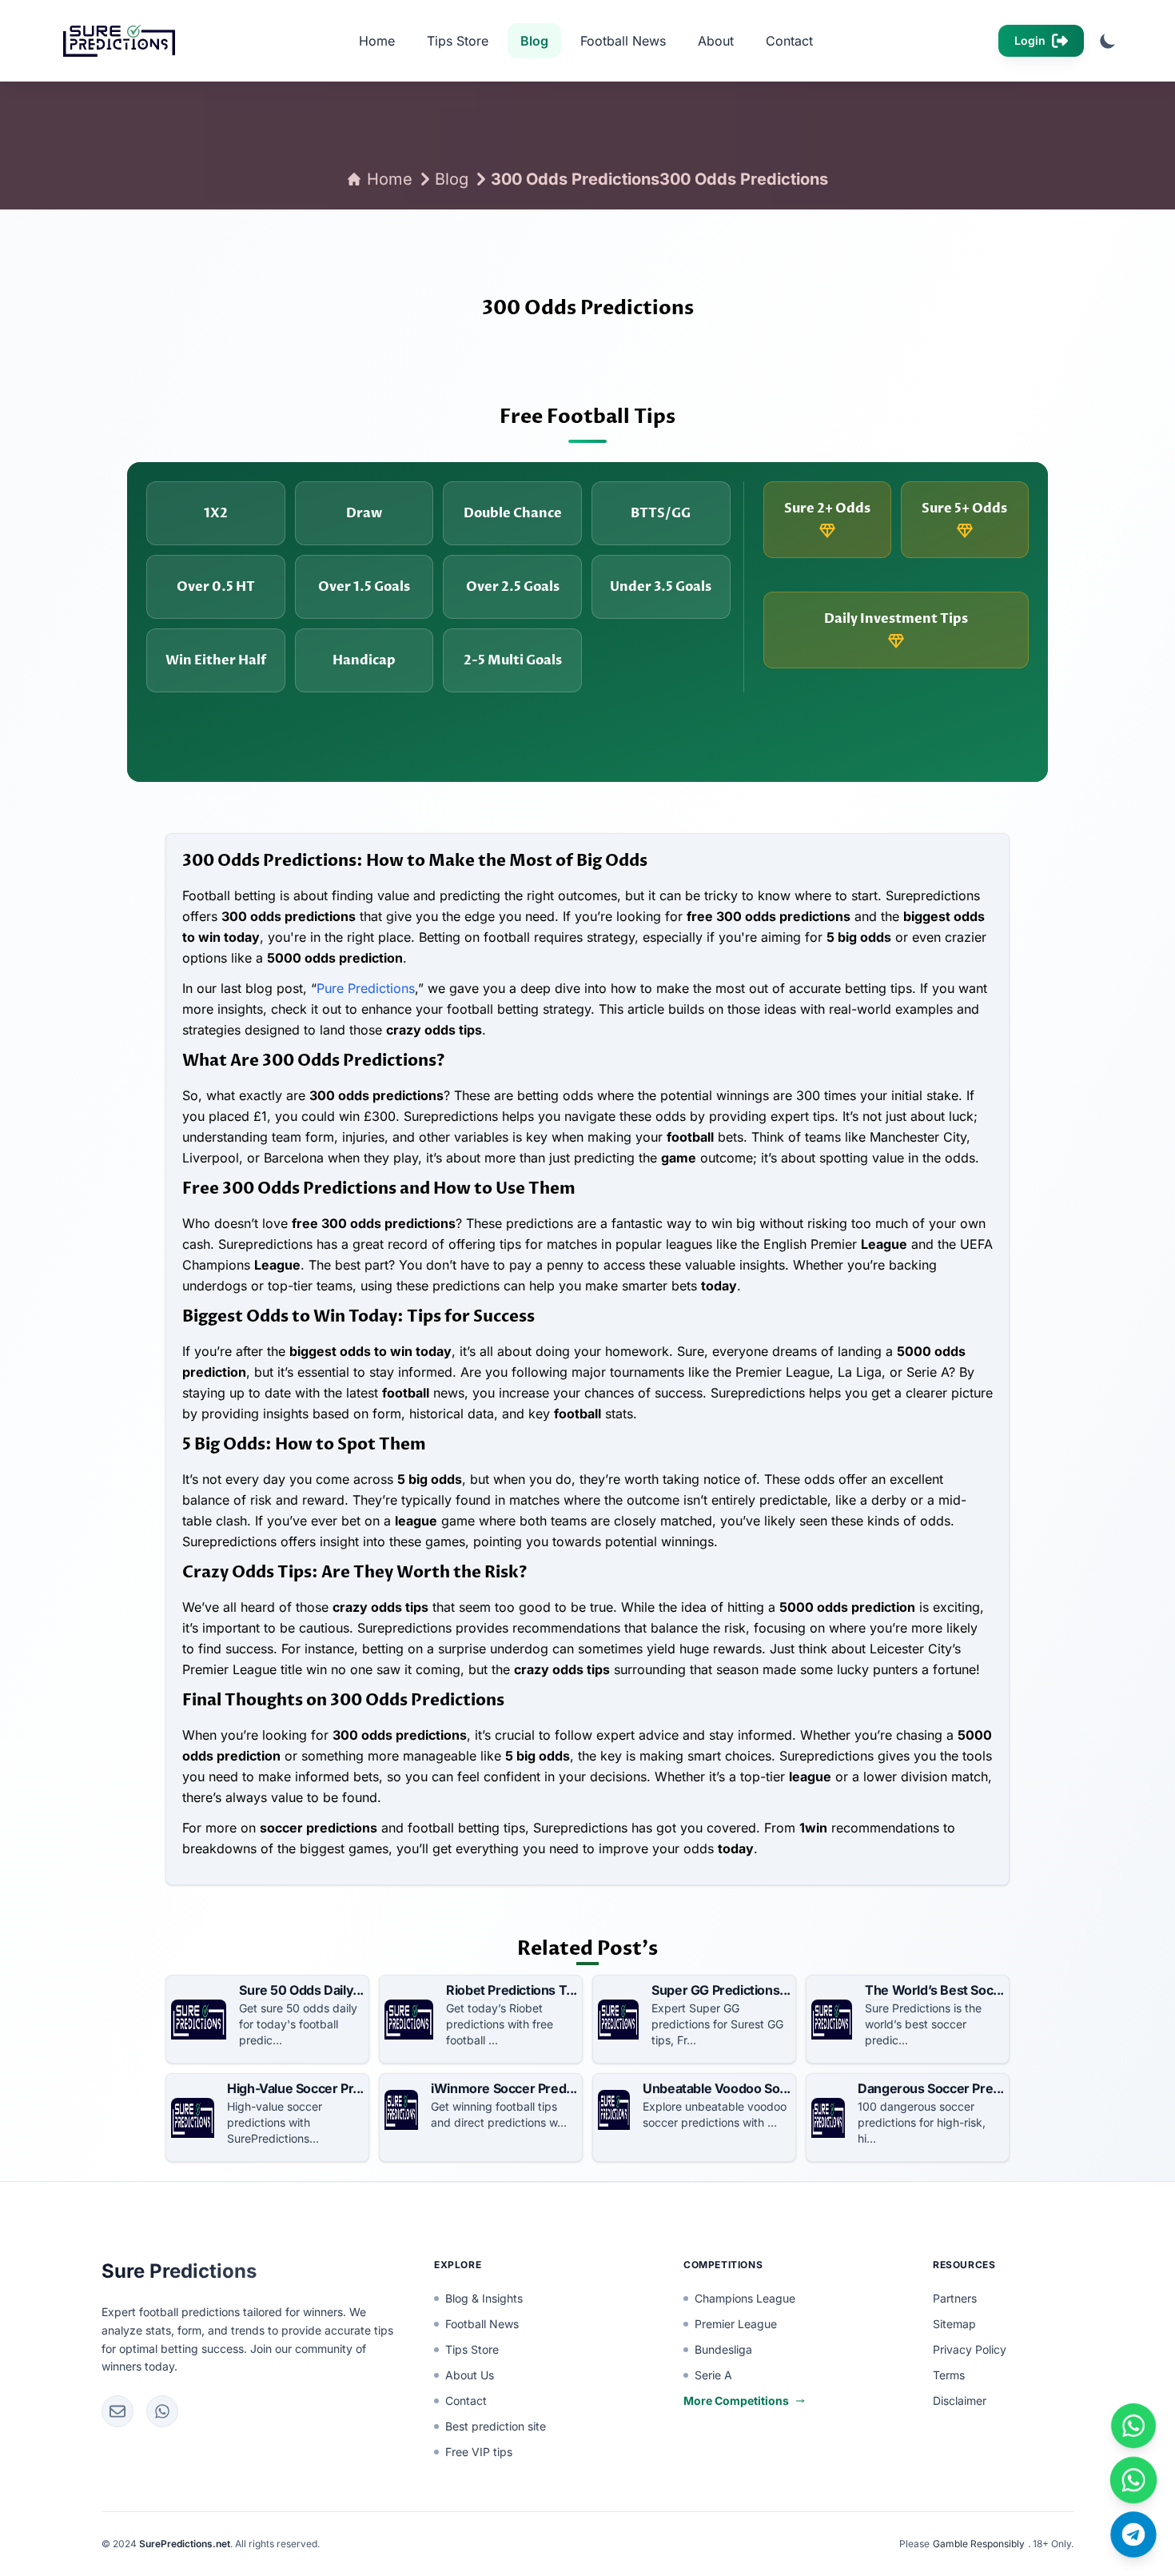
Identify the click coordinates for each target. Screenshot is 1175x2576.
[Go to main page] (114, 41)
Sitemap (954, 2324)
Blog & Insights (484, 2298)
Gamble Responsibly (979, 2544)
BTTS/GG (661, 513)
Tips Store (458, 41)
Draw (364, 513)
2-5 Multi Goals (513, 660)
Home (377, 41)
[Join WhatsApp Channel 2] (1133, 2480)
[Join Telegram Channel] (1134, 2535)
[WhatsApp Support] (162, 2411)
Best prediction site (496, 2426)
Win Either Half (216, 660)
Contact (789, 41)
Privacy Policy (970, 2349)
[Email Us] (117, 2411)
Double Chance (513, 513)
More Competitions (736, 2401)
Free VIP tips (479, 2452)
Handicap (364, 660)
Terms (949, 2375)
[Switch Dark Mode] (1108, 41)
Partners (955, 2298)
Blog (534, 41)
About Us (470, 2375)
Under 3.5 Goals (661, 587)
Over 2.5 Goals (513, 587)
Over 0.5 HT (216, 587)
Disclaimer (960, 2401)
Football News (623, 41)
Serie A (713, 2375)
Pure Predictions (366, 988)
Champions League (745, 2298)
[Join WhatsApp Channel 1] (1134, 2426)
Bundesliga (723, 2349)
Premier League (736, 2324)
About (716, 41)
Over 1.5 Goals (364, 587)
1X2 (216, 513)
